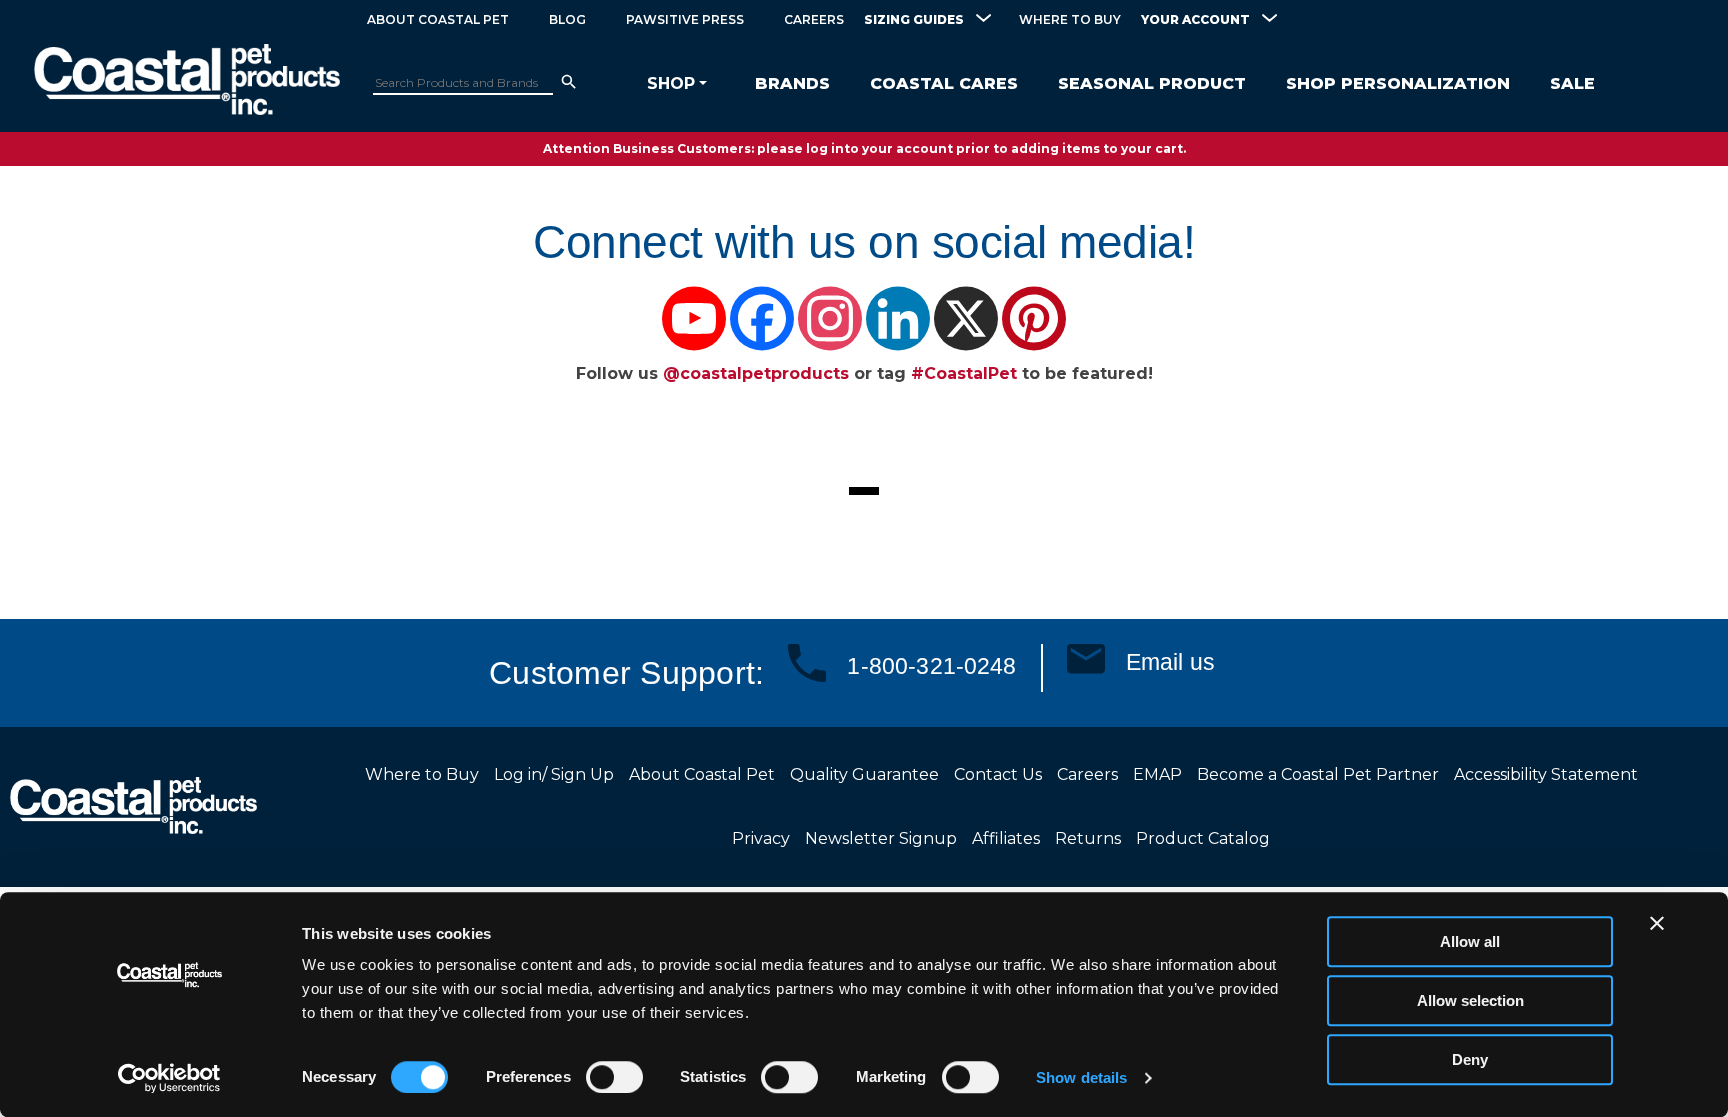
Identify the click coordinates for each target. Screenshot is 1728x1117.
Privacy (761, 838)
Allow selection (1470, 1000)
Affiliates (1006, 838)
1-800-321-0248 (931, 666)
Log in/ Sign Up (554, 774)
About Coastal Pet (438, 19)
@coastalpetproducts (758, 373)
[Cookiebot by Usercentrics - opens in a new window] (169, 1078)
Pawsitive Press (685, 19)
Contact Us (998, 774)
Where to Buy (1070, 19)
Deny (1470, 1059)
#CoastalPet (964, 373)
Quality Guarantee (864, 774)
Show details (1081, 1077)
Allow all (1470, 941)
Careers (814, 19)
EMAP (1157, 774)
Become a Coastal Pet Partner (1318, 774)
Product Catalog (1203, 838)
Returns (1088, 838)
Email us (1170, 662)
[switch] (614, 1077)
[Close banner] (1657, 923)
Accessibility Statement (1546, 774)
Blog (567, 19)
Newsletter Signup (881, 838)
